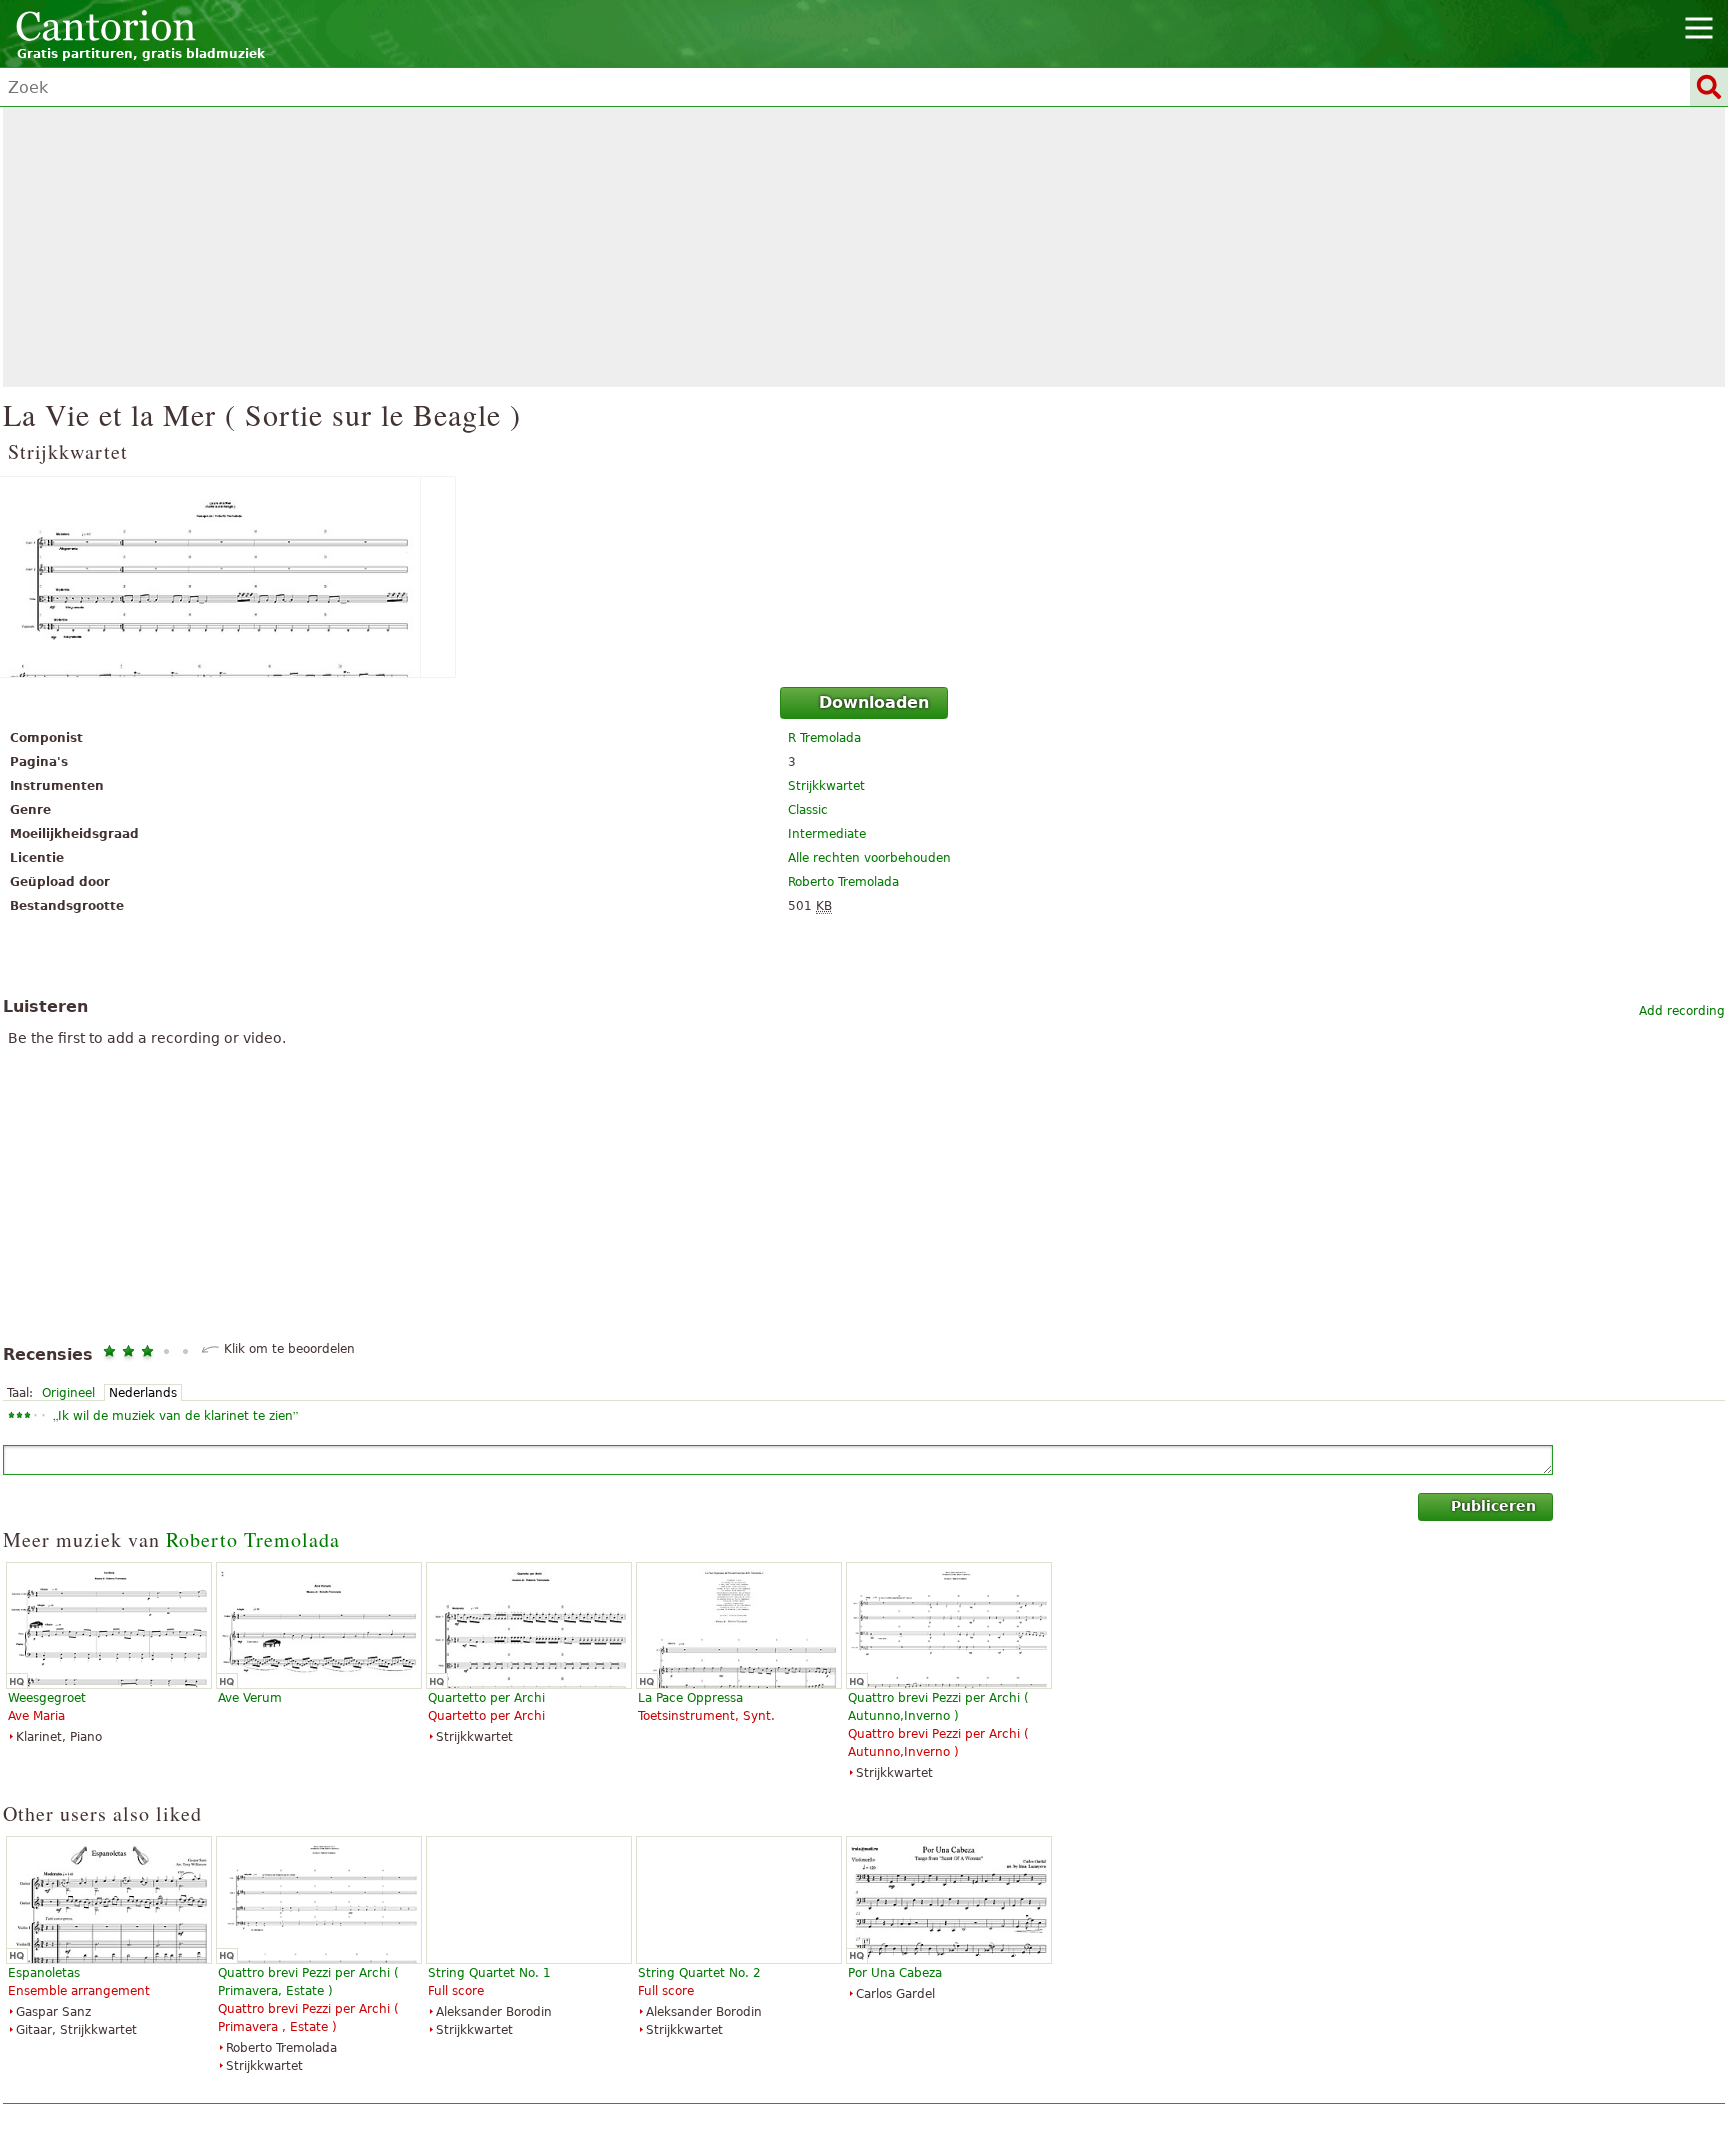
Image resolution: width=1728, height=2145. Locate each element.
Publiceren (1493, 1506)
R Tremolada (824, 738)
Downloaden (874, 702)
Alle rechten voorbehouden (869, 858)
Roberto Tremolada (843, 882)
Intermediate (827, 834)
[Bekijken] (864, 577)
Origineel (68, 1393)
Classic (808, 810)
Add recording (1682, 1011)
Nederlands (143, 1393)
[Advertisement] (864, 247)
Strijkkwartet (826, 786)
